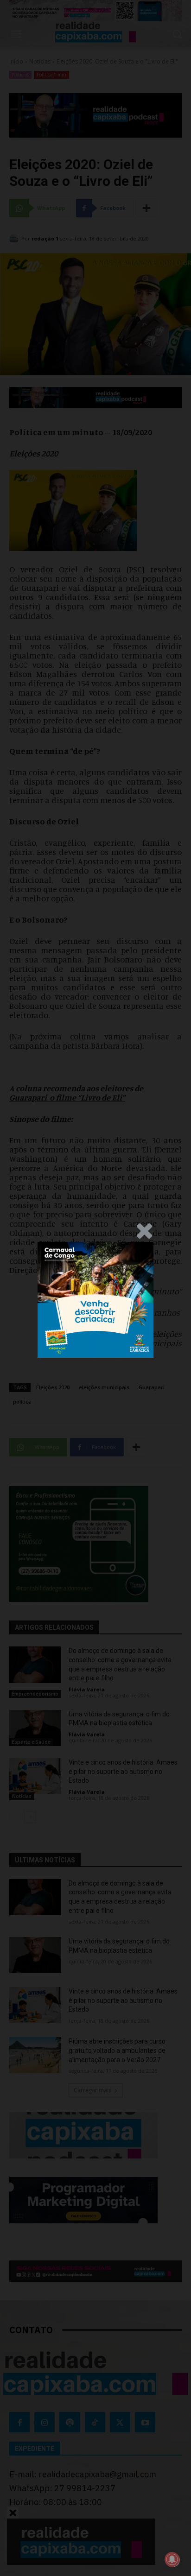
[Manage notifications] (172, 2559)
